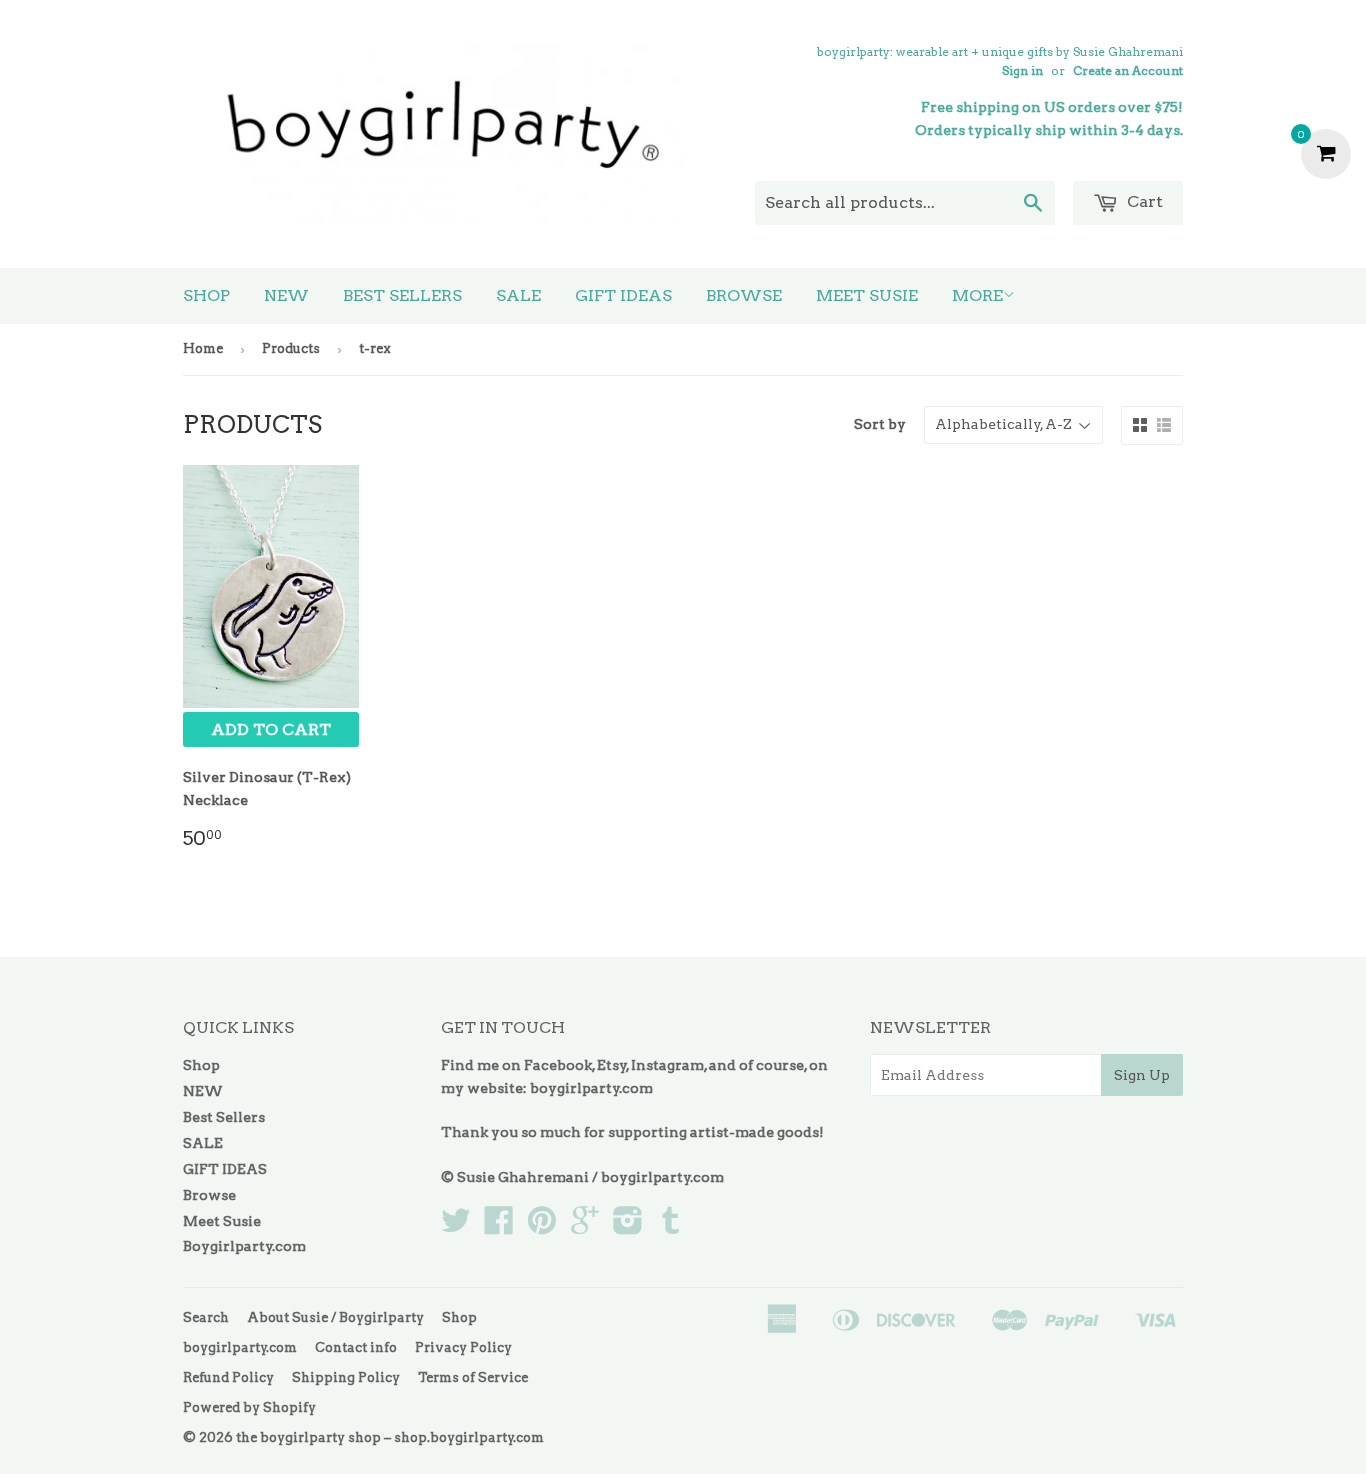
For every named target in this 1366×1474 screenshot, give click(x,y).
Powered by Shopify (249, 1407)
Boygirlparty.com (244, 1246)
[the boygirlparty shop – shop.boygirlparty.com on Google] (585, 1227)
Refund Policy (228, 1377)
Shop (206, 295)
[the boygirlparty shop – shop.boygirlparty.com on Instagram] (628, 1227)
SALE (518, 295)
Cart (1143, 201)
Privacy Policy (463, 1347)
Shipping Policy (346, 1377)
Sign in (1022, 71)
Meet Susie (867, 295)
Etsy (612, 1065)
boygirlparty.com (591, 1088)
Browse (744, 295)
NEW (286, 295)
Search (206, 1317)
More (977, 295)
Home (203, 348)
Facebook (558, 1065)
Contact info (356, 1347)
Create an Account (1128, 71)
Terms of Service (473, 1377)
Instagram (667, 1065)
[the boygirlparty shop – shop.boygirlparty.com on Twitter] (456, 1227)
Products (291, 348)
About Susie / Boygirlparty (335, 1317)
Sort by (880, 424)
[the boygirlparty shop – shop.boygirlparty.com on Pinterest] (542, 1227)
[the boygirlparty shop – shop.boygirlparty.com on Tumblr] (671, 1227)
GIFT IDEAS (623, 295)
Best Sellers (402, 295)
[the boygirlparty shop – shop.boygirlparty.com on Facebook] (499, 1227)
